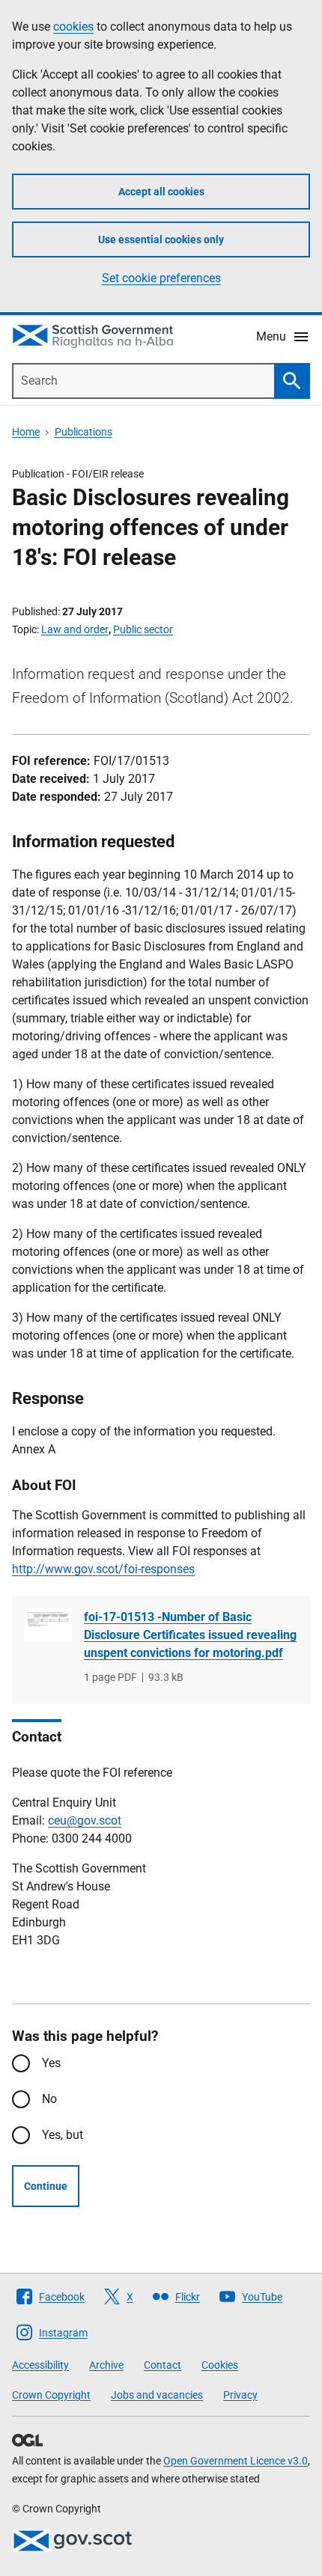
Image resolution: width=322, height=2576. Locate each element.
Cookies (220, 2365)
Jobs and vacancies (157, 2395)
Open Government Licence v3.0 (236, 2461)
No (49, 2099)
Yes (51, 2063)
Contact (162, 2365)
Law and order (75, 629)
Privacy (240, 2395)
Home (26, 432)
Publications (83, 432)
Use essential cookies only (161, 239)
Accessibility (40, 2365)
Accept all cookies (161, 192)
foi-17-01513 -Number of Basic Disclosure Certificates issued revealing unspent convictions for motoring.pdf (190, 1635)
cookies (73, 27)
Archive (106, 2365)
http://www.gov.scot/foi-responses (103, 1569)
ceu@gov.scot (85, 1820)
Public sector (143, 629)
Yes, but (63, 2135)
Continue (46, 2186)
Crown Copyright (51, 2395)
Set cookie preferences (161, 278)
